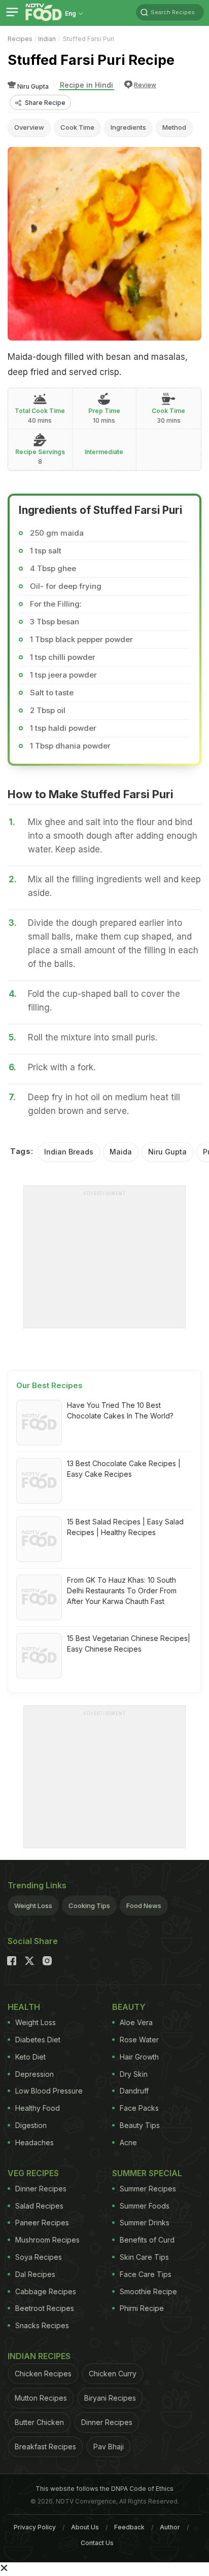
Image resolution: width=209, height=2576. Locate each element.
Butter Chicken (39, 2422)
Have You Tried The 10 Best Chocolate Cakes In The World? (120, 1410)
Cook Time (77, 127)
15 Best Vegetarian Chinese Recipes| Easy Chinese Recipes (129, 1644)
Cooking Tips (89, 1906)
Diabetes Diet (38, 2040)
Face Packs (139, 2108)
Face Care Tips (146, 2274)
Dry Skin (134, 2074)
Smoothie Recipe (148, 2291)
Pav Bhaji (109, 2447)
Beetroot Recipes (45, 2308)
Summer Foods (145, 2206)
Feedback (129, 2527)
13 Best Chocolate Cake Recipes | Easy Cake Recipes (124, 1469)
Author (170, 2527)
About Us (85, 2527)
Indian (47, 39)
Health (24, 2007)
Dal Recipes (35, 2274)
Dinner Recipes (41, 2189)
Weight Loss (33, 1906)
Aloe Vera (136, 2022)
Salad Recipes (39, 2206)
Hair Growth (139, 2057)
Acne (128, 2142)
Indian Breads (69, 1152)
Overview (29, 127)
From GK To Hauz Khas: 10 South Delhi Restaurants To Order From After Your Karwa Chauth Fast (122, 1591)
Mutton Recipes (41, 2398)
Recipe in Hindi (86, 85)
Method (174, 127)
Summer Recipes (148, 2189)
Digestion (31, 2125)
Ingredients (128, 127)
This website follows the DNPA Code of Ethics (104, 2489)
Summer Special (147, 2173)
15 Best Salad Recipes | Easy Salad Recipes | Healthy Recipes (125, 1527)
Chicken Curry (113, 2374)
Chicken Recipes (43, 2374)
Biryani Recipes (110, 2398)
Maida (121, 1152)
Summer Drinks (145, 2223)
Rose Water (139, 2040)
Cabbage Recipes (46, 2291)
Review (145, 85)
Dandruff (134, 2091)
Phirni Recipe (142, 2308)
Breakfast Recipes (45, 2447)
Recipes (20, 39)
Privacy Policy (35, 2527)
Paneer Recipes (42, 2223)
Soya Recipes (39, 2257)
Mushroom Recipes (47, 2240)
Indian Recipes (39, 2356)
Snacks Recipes (42, 2325)
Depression (34, 2074)
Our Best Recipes (49, 1385)
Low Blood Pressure (49, 2091)
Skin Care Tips (144, 2257)
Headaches (34, 2142)
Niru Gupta (167, 1152)
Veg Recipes (33, 2173)
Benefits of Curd (147, 2240)
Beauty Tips (140, 2125)
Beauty (129, 2007)
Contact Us (97, 2543)
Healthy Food (38, 2108)
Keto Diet (30, 2057)
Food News (144, 1906)
